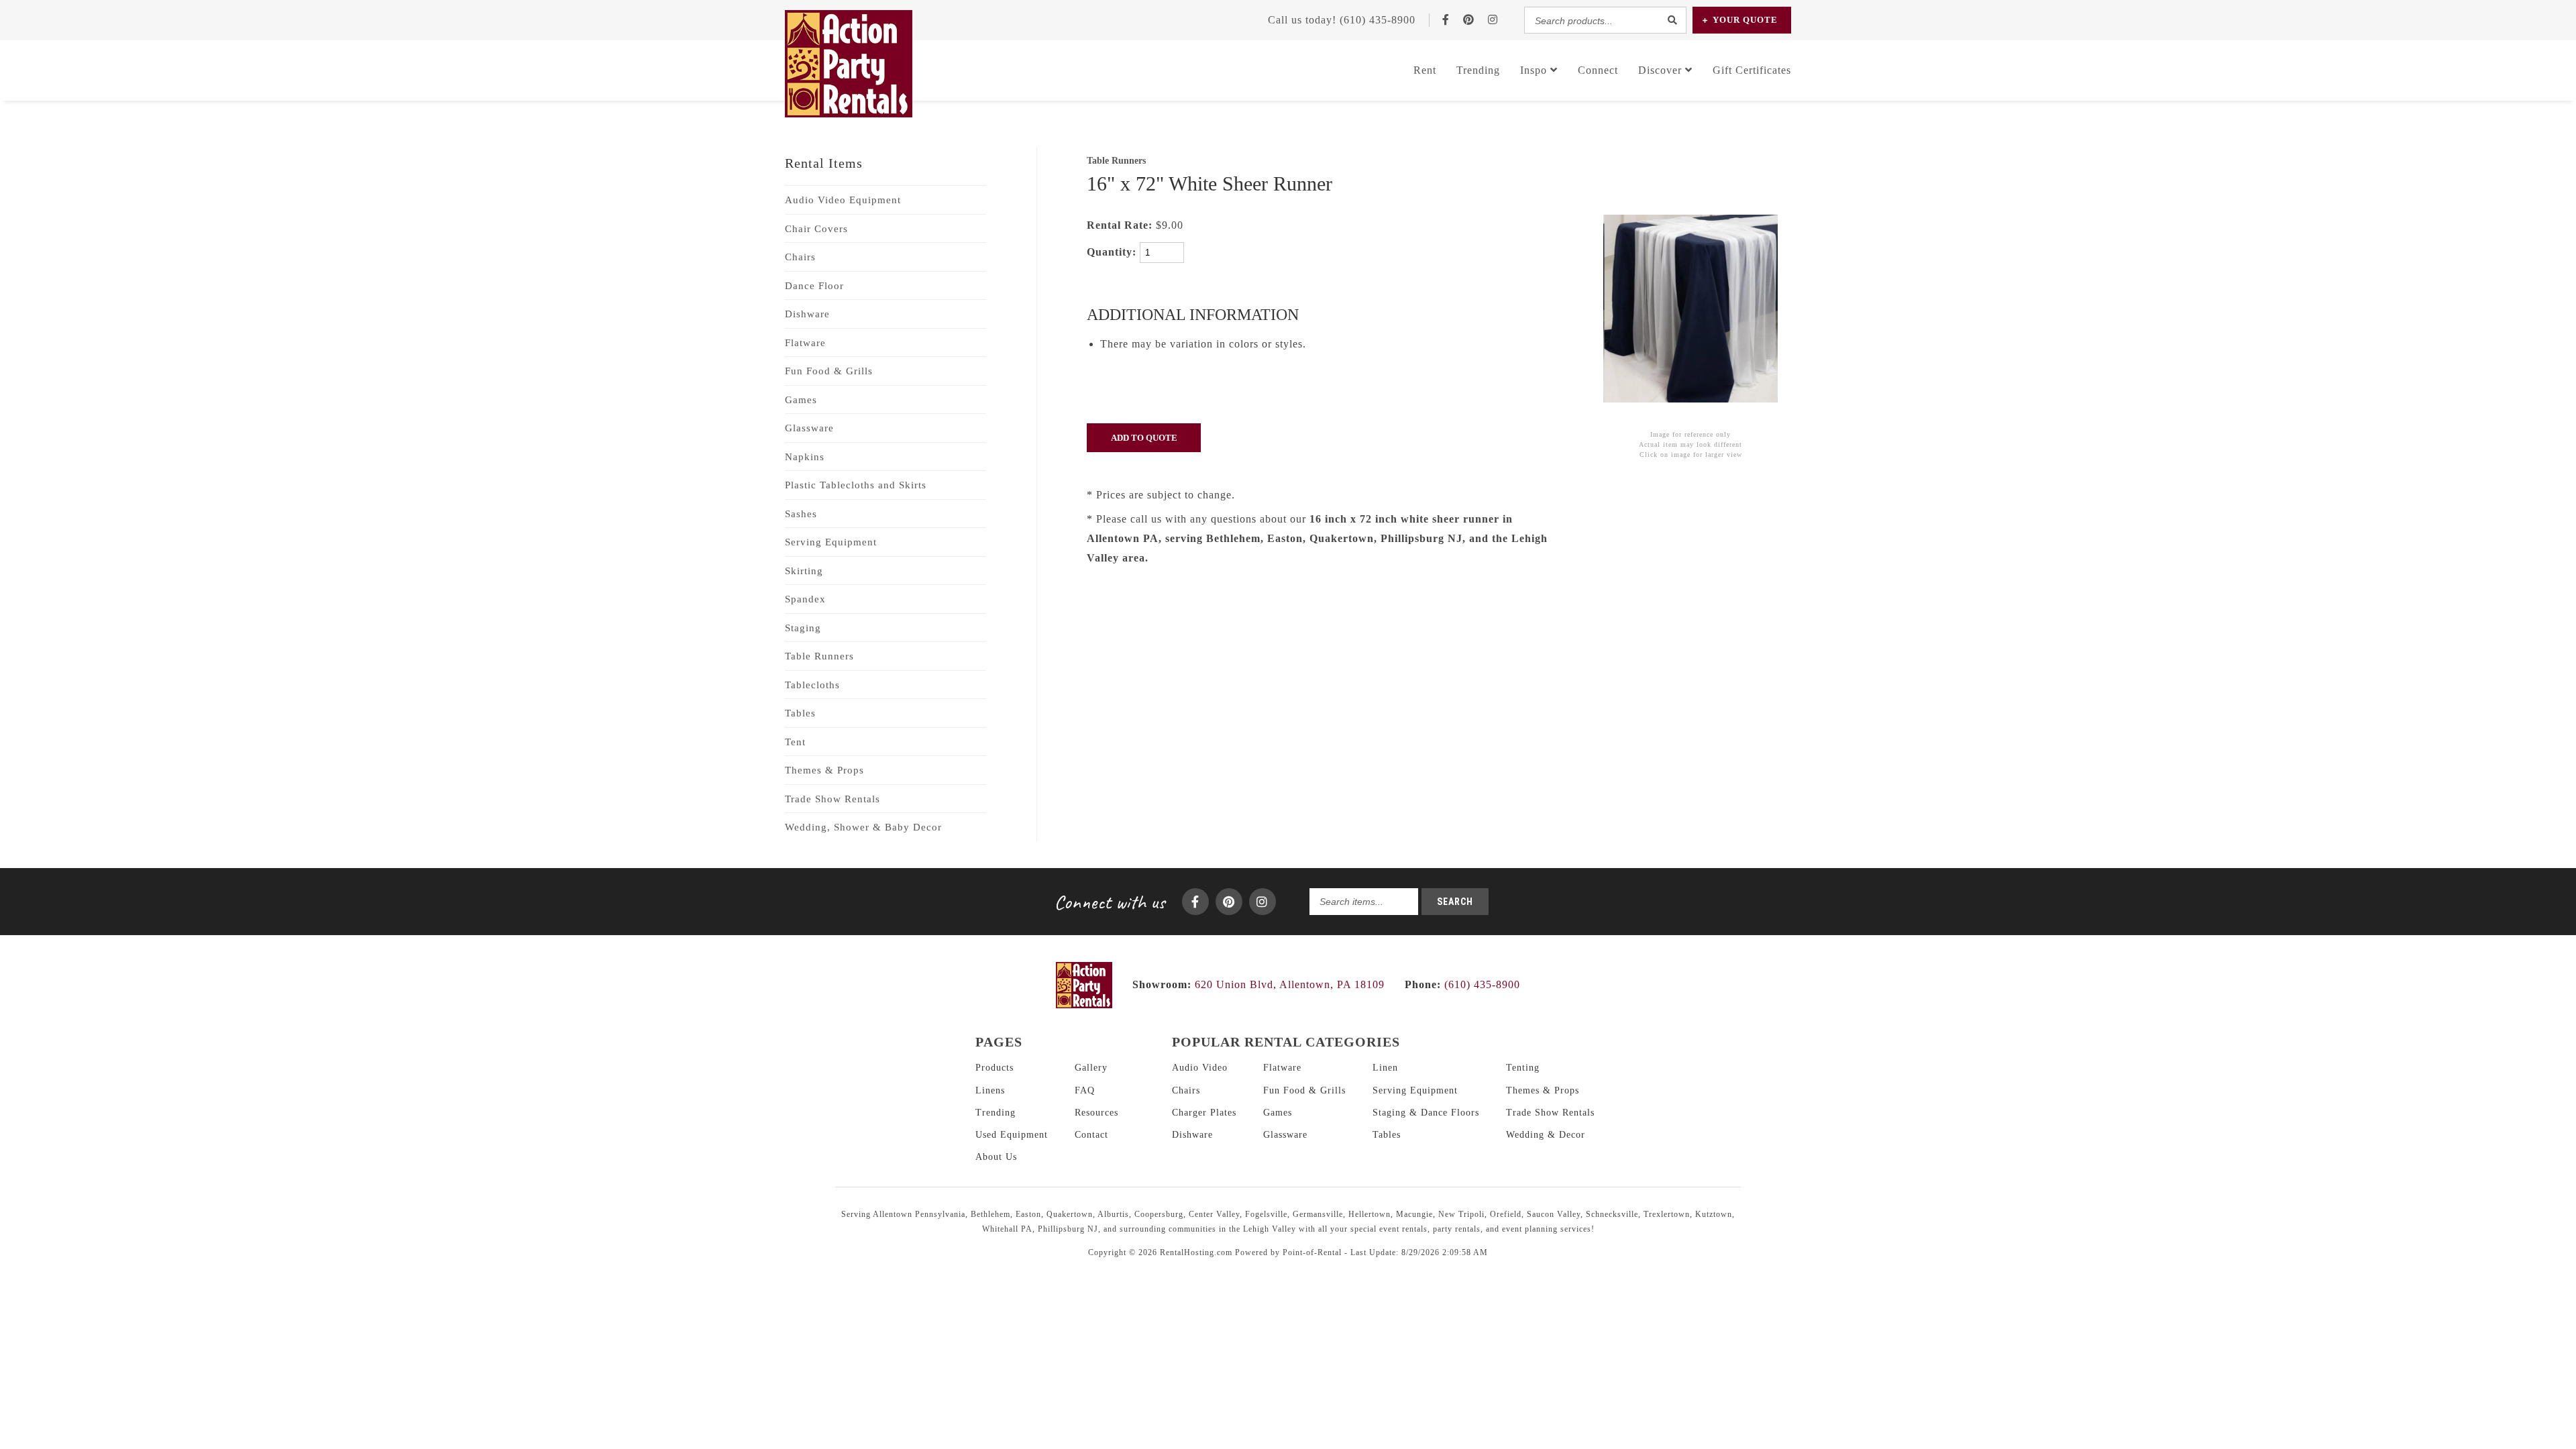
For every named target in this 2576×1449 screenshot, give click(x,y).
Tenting (1523, 1068)
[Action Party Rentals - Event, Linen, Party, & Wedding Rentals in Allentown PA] (849, 114)
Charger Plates (1204, 1113)
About (996, 1157)
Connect (1598, 70)
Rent (1425, 70)
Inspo (1535, 70)
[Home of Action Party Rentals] (1084, 1005)
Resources (1096, 1113)
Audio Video (1200, 1068)
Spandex (805, 599)
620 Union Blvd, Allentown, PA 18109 (1290, 984)
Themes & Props (824, 770)
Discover (1662, 70)
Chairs (800, 257)
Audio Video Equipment (843, 200)
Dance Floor (814, 286)
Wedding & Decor (1546, 1135)
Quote (1745, 20)
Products (995, 1068)
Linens (990, 1090)
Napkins (805, 457)
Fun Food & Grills (829, 371)
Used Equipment (1012, 1135)
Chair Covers (816, 229)
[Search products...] (1672, 20)
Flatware (805, 343)
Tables (800, 713)
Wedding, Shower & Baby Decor (863, 827)
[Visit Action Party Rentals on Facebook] (1446, 20)
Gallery (1091, 1068)
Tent (795, 742)
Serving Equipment (831, 542)
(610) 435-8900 (1462, 984)
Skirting (804, 571)
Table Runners (819, 656)
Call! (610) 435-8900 (1342, 20)
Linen (1385, 1068)
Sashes (801, 514)
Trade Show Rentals (833, 799)
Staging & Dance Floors (1426, 1113)
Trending (1478, 70)
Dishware (807, 314)
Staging (803, 628)
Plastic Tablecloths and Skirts (856, 485)
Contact (1091, 1135)
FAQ (1085, 1090)
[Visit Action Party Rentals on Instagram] (1493, 20)
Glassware (809, 428)
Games (801, 400)
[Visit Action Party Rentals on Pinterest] (1469, 20)
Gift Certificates (1752, 70)
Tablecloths (812, 685)
